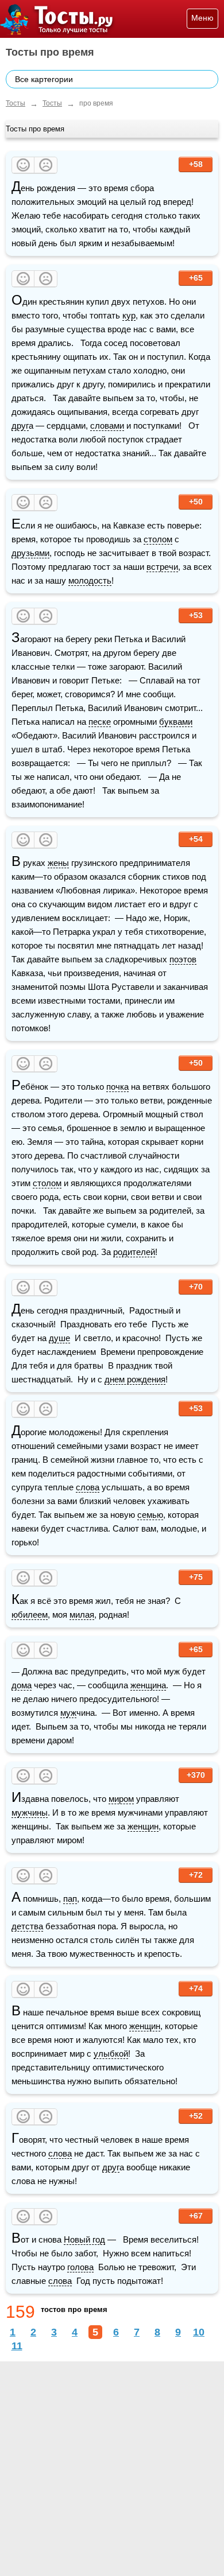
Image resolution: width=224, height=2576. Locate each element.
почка (117, 1087)
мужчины (30, 1812)
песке (100, 722)
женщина (148, 1685)
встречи (162, 567)
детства (27, 1926)
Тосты (16, 103)
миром (121, 1799)
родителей (134, 1252)
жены (58, 863)
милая (82, 1615)
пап (70, 1899)
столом (158, 539)
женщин (143, 1826)
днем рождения (135, 1379)
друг (20, 426)
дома (22, 1685)
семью (150, 1515)
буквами (176, 722)
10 (199, 2332)
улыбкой (111, 2054)
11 (17, 2346)
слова (88, 1487)
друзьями (30, 553)
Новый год (84, 2239)
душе (59, 1338)
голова (80, 2267)
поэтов (183, 959)
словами (107, 426)
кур (129, 315)
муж (68, 1713)
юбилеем (30, 1615)
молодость (90, 580)
